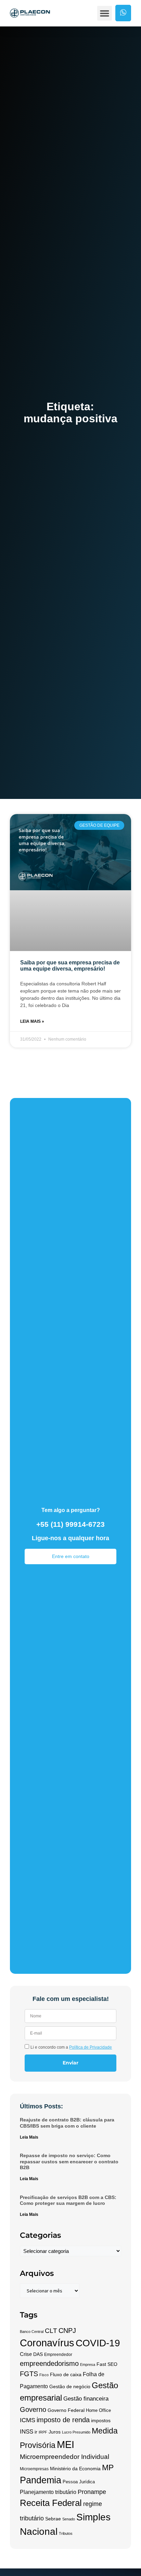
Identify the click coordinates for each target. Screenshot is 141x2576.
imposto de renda (63, 2420)
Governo (33, 2409)
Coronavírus (47, 2343)
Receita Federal (51, 2503)
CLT (51, 2331)
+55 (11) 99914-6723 (70, 1524)
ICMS (28, 2420)
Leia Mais (29, 2137)
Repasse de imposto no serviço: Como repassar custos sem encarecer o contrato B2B (69, 2161)
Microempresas (34, 2469)
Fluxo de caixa (66, 2375)
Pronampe (92, 2492)
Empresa (88, 2365)
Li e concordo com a (71, 2047)
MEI (66, 2444)
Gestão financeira (86, 2399)
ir (36, 2432)
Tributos (66, 2533)
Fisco (44, 2375)
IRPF (43, 2432)
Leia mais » (32, 1021)
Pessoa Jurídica (79, 2482)
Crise (26, 2354)
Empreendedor (58, 2355)
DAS (38, 2354)
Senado (69, 2519)
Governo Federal (66, 2410)
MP (108, 2468)
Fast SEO (107, 2364)
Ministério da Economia (75, 2469)
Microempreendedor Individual (65, 2457)
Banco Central (32, 2332)
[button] (105, 13)
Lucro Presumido (76, 2432)
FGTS (29, 2374)
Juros (55, 2432)
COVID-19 (98, 2343)
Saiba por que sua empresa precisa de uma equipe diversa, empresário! (70, 966)
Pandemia (41, 2480)
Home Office (98, 2411)
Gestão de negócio (70, 2387)
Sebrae (53, 2519)
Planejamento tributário (48, 2492)
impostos (101, 2420)
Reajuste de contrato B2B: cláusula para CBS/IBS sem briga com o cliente (67, 2123)
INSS (27, 2432)
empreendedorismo (49, 2363)
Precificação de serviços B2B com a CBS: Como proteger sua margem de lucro (68, 2200)
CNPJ (67, 2331)
